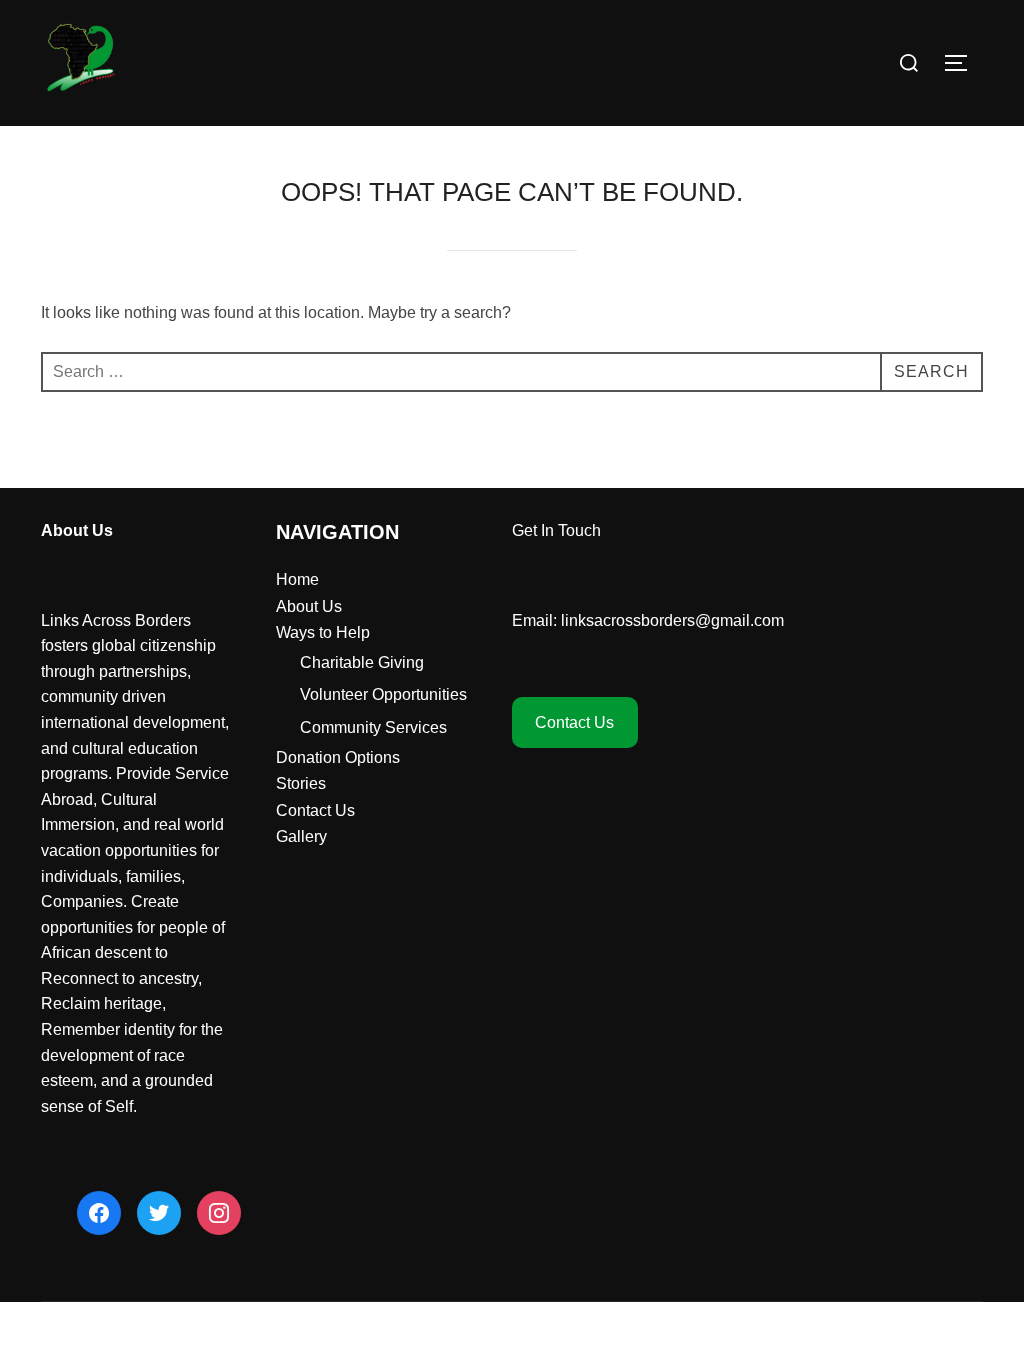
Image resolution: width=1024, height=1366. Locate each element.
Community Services (373, 727)
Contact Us (315, 810)
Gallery (301, 836)
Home (297, 579)
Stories (301, 783)
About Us (309, 606)
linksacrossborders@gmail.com (672, 620)
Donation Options (338, 757)
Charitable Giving (362, 662)
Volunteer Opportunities (383, 694)
